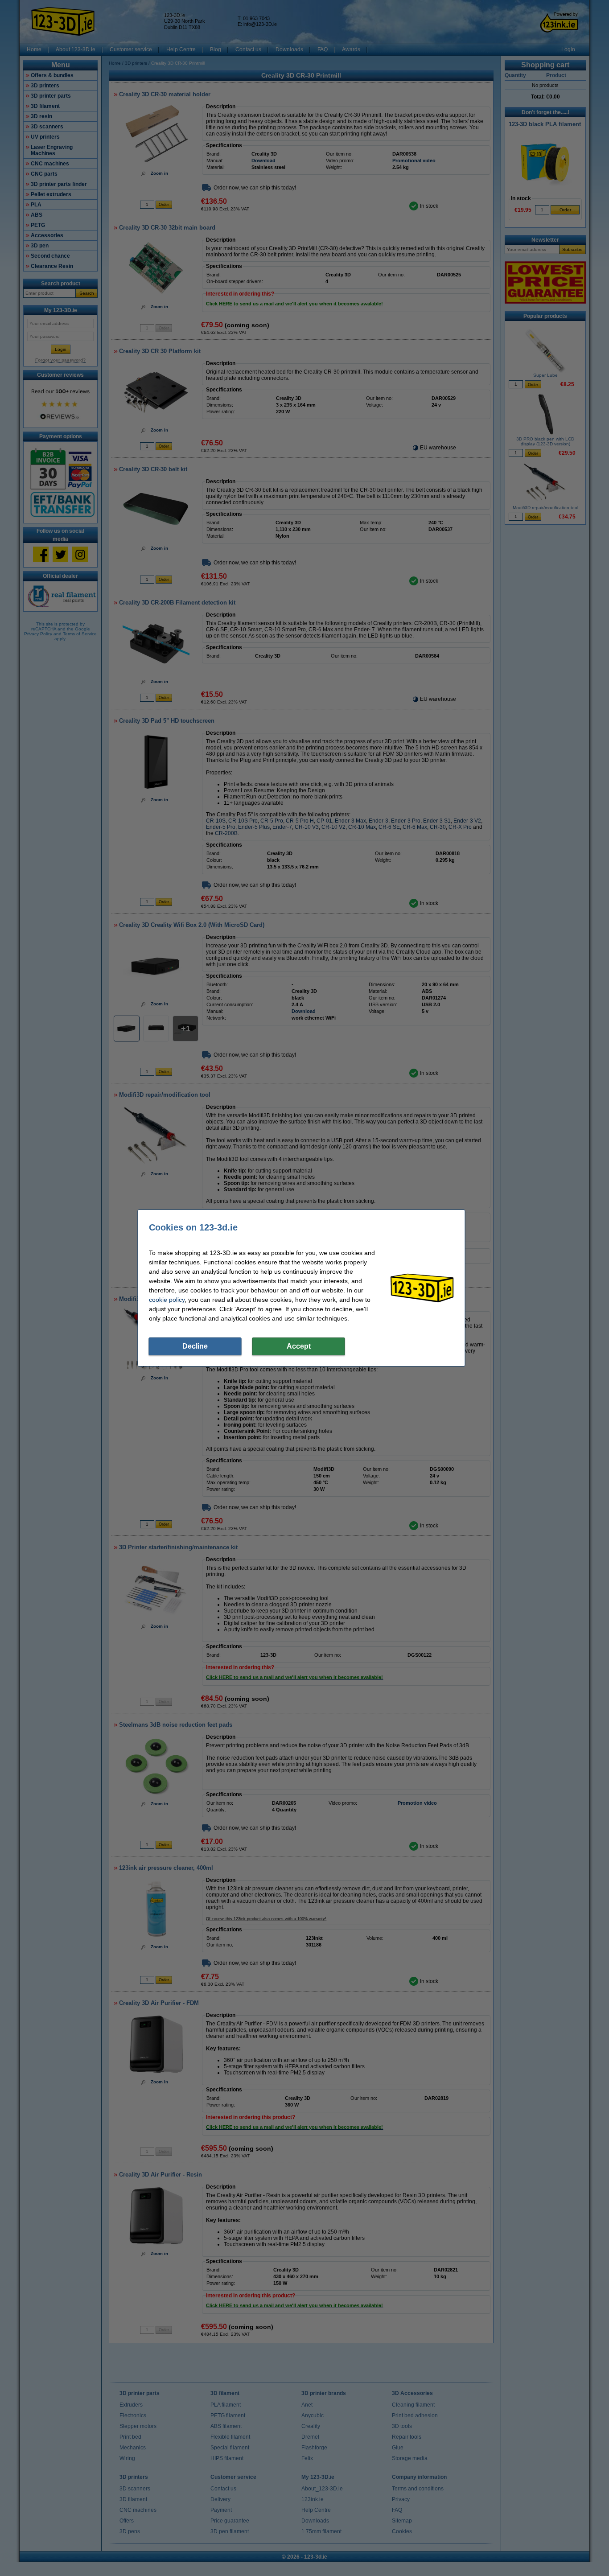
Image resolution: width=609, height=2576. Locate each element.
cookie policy (167, 1300)
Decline (195, 1346)
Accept (299, 1346)
